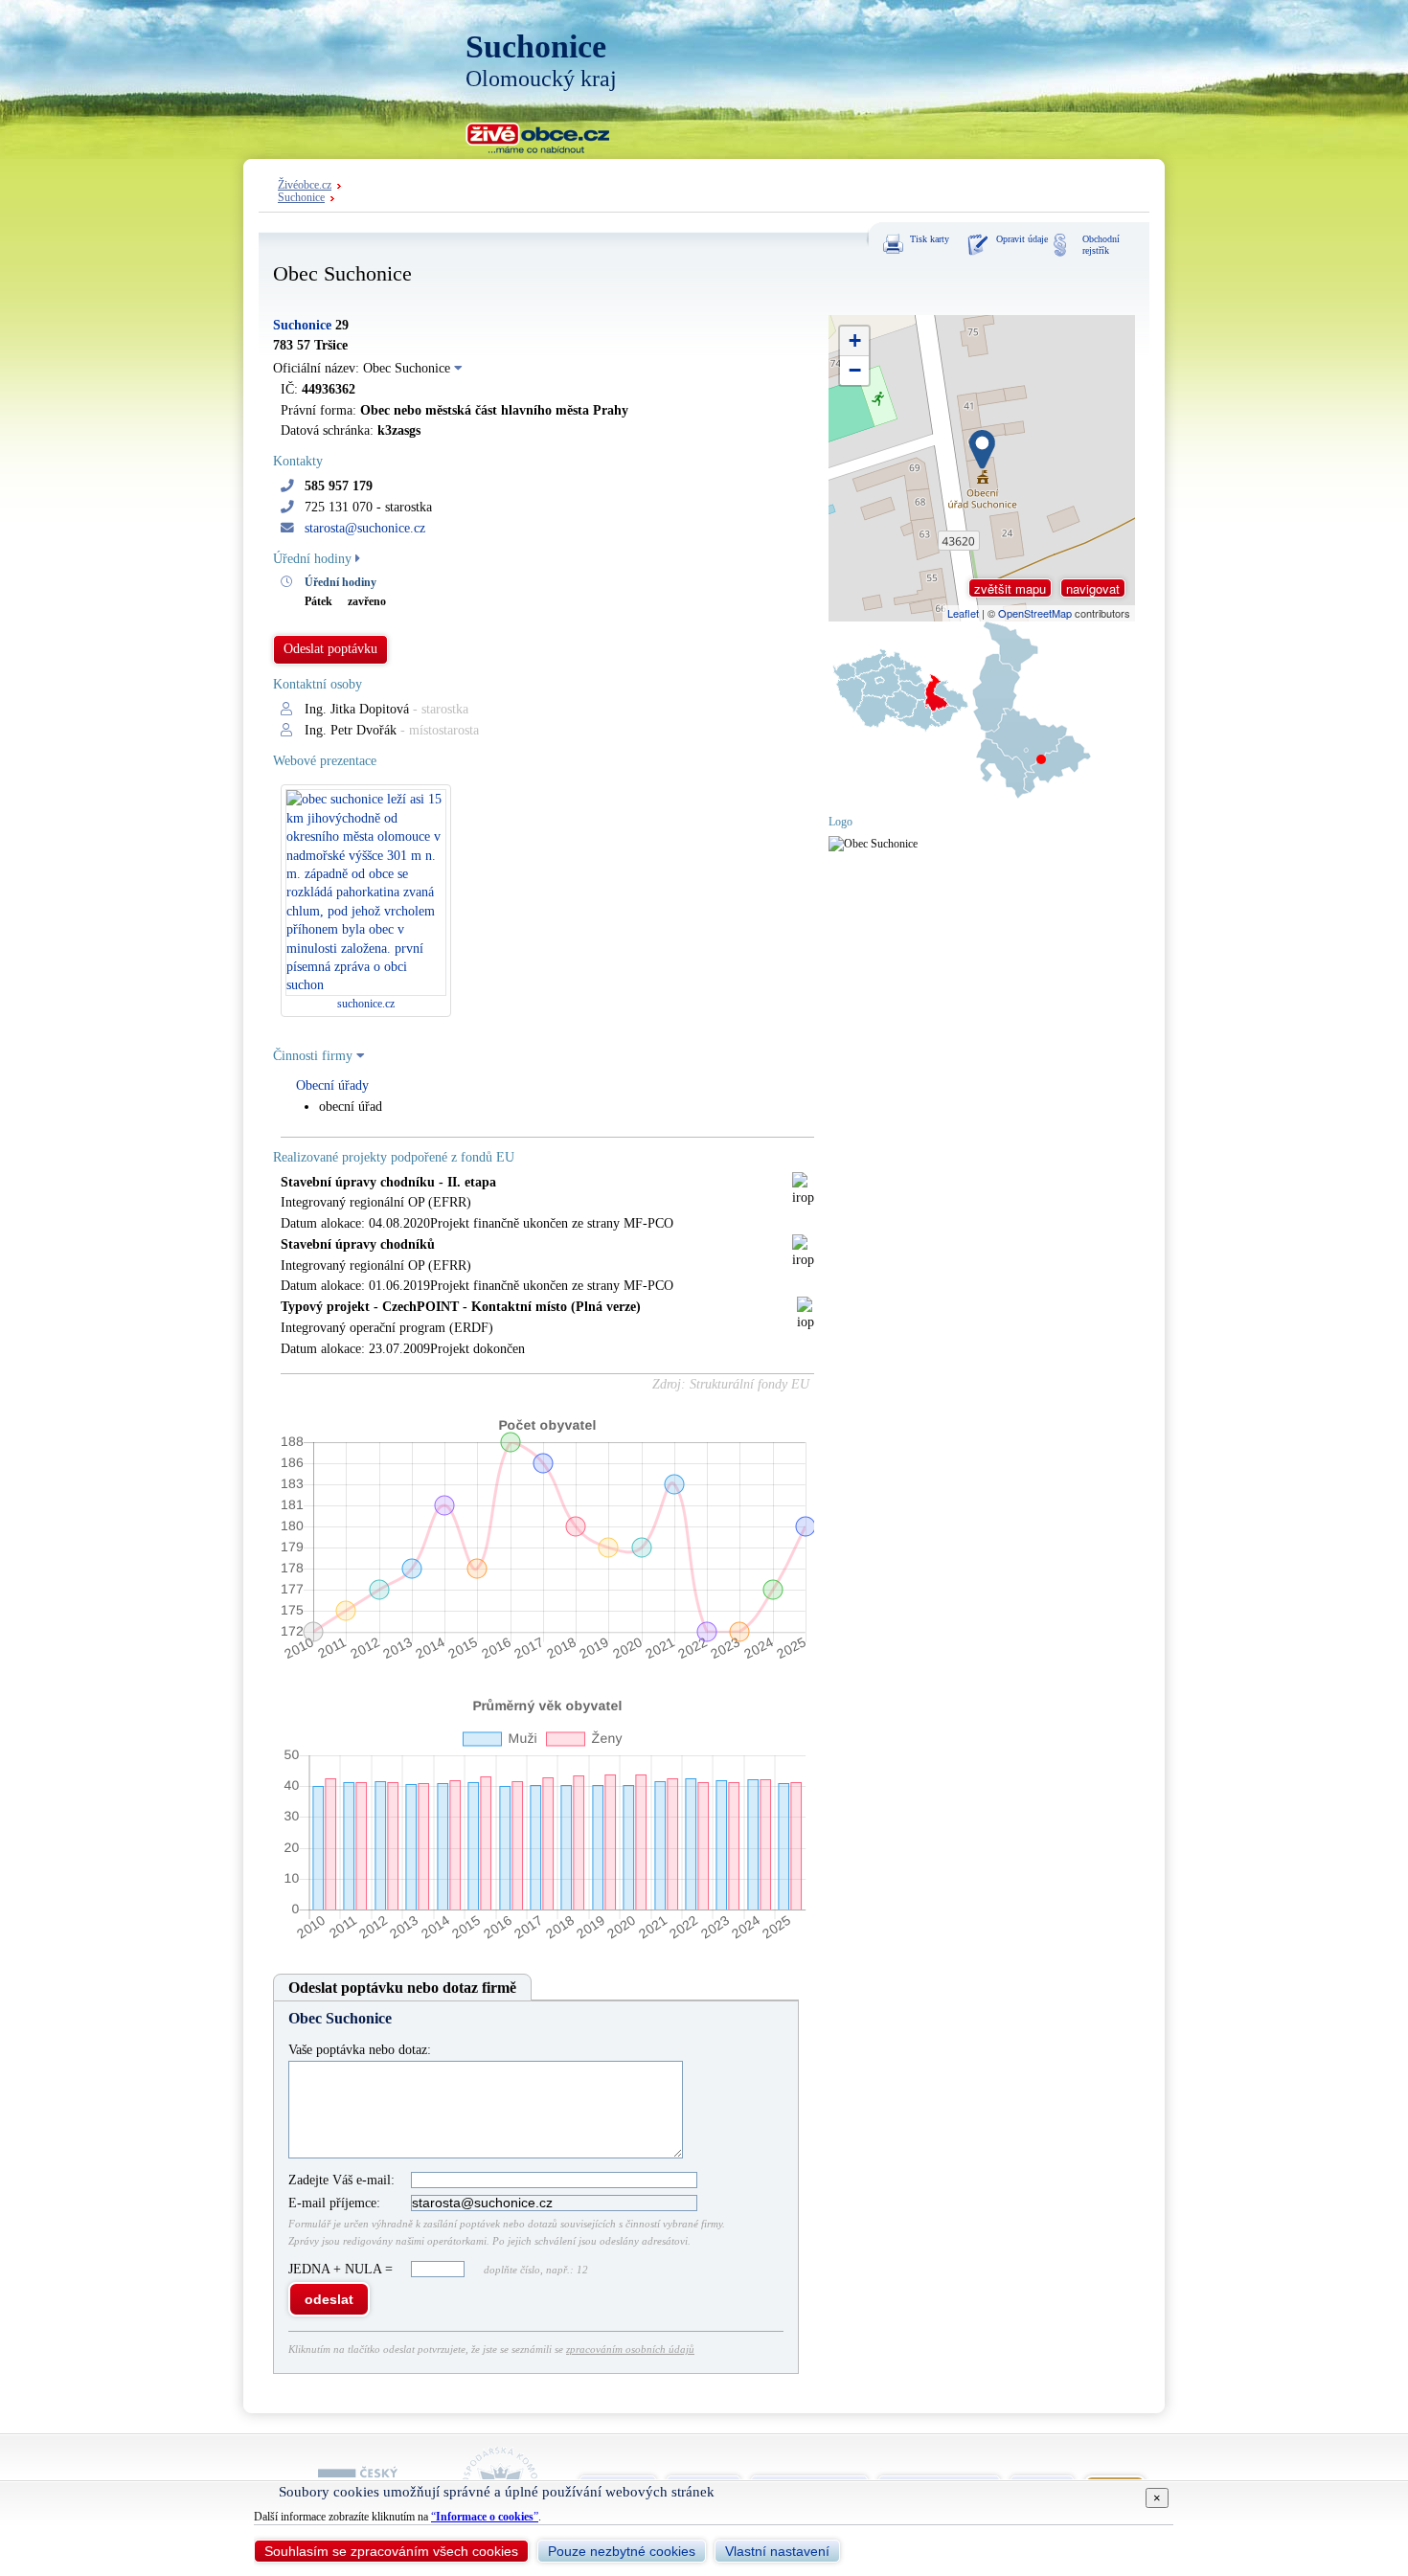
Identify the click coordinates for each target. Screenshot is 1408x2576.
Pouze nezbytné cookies (622, 2551)
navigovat (1093, 588)
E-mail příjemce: (334, 2203)
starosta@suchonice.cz (365, 528)
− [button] (855, 370)
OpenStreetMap (1035, 613)
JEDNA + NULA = (342, 2269)
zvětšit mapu (1010, 588)
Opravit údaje (1022, 239)
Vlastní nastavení (777, 2551)
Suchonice (301, 198)
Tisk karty (930, 239)
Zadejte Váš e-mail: (341, 2180)
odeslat (329, 2299)
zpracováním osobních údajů (630, 2349)
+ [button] (855, 340)
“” (485, 2517)
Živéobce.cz (305, 185)
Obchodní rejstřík (1101, 245)
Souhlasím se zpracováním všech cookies (391, 2551)
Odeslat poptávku (330, 649)
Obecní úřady (332, 1085)
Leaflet (963, 613)
